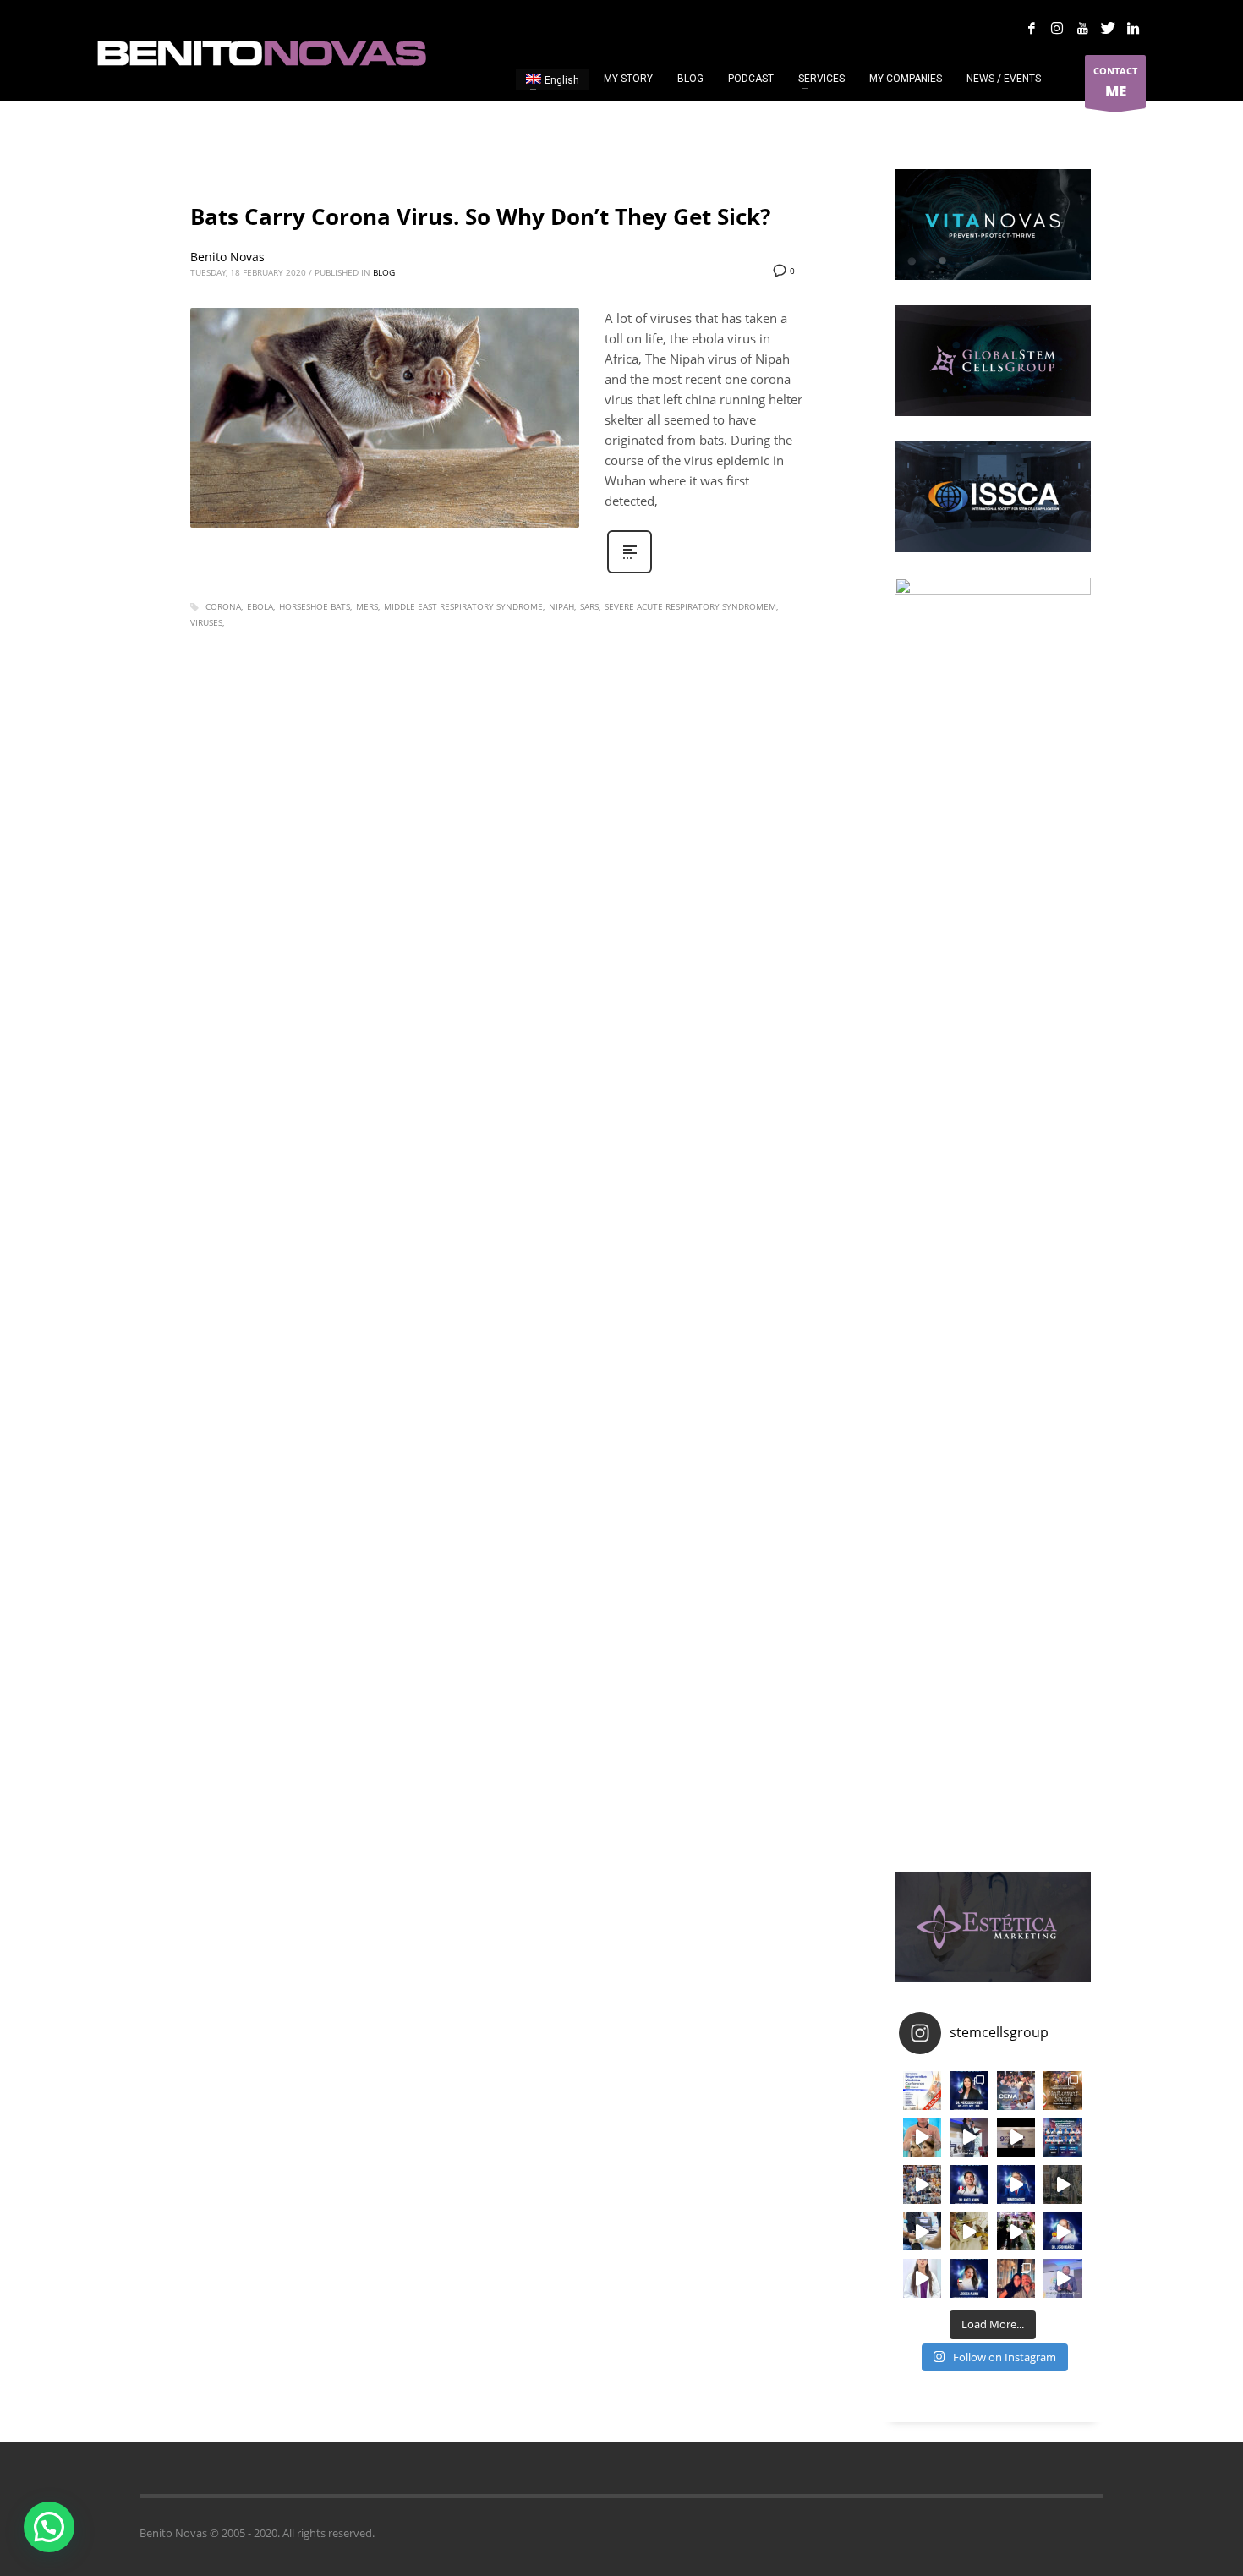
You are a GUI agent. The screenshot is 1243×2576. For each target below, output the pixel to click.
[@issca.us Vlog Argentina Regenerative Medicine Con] (1016, 2138)
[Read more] (630, 571)
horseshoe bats (315, 606)
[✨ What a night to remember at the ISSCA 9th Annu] (1016, 2232)
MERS (367, 606)
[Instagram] (1057, 28)
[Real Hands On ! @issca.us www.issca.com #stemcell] (923, 2232)
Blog (384, 272)
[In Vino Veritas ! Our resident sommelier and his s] (969, 2138)
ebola (260, 606)
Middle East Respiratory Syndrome (463, 606)
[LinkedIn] (1133, 28)
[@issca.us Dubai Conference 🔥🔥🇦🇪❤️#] (923, 2091)
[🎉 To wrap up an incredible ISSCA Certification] (969, 2232)
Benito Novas (227, 257)
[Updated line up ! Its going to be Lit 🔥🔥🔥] (1063, 2138)
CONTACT (1115, 82)
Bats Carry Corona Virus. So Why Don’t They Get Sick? (480, 216)
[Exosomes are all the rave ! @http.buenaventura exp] (923, 2138)
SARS (589, 606)
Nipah (561, 606)
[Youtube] (1082, 28)
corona (223, 606)
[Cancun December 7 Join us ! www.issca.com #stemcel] (1016, 2091)
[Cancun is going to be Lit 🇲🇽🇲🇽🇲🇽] (1063, 2091)
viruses (206, 622)
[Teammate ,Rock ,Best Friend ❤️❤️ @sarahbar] (1016, 2278)
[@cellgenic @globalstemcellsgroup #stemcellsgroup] (923, 2278)
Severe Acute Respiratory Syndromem (690, 606)
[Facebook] (1032, 28)
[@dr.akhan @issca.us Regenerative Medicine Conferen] (969, 2184)
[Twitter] (1108, 28)
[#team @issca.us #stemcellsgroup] (1016, 2184)
